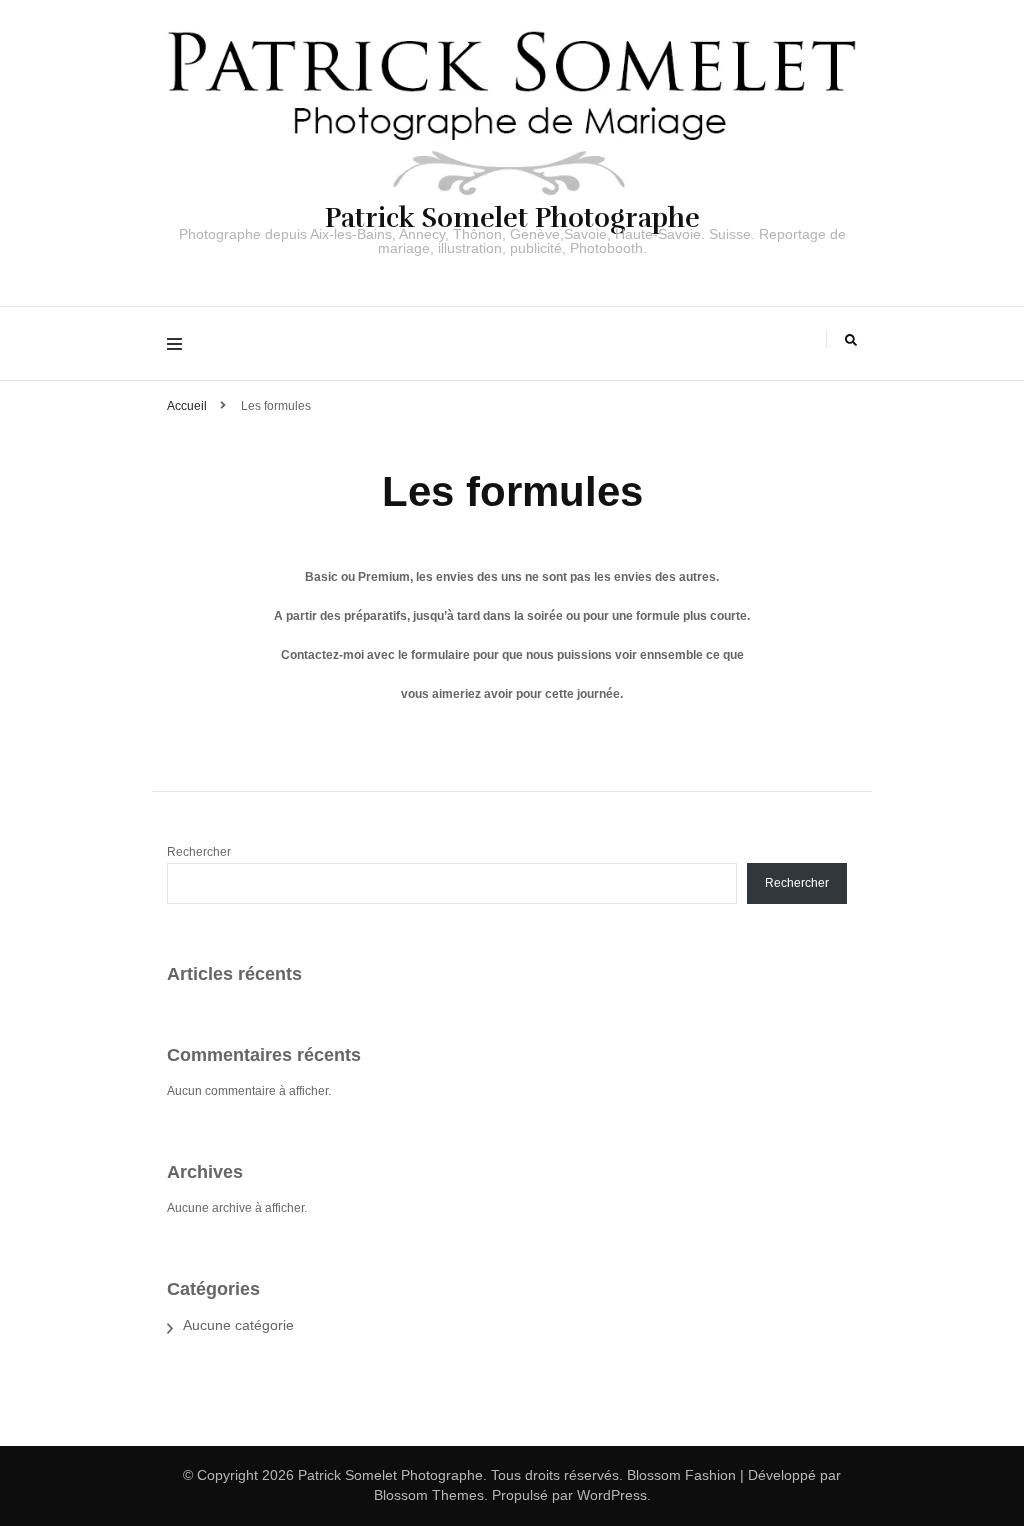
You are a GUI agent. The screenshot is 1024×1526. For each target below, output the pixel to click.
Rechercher (199, 852)
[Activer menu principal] (179, 343)
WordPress (612, 1495)
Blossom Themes (429, 1495)
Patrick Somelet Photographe (512, 218)
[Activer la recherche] (851, 340)
